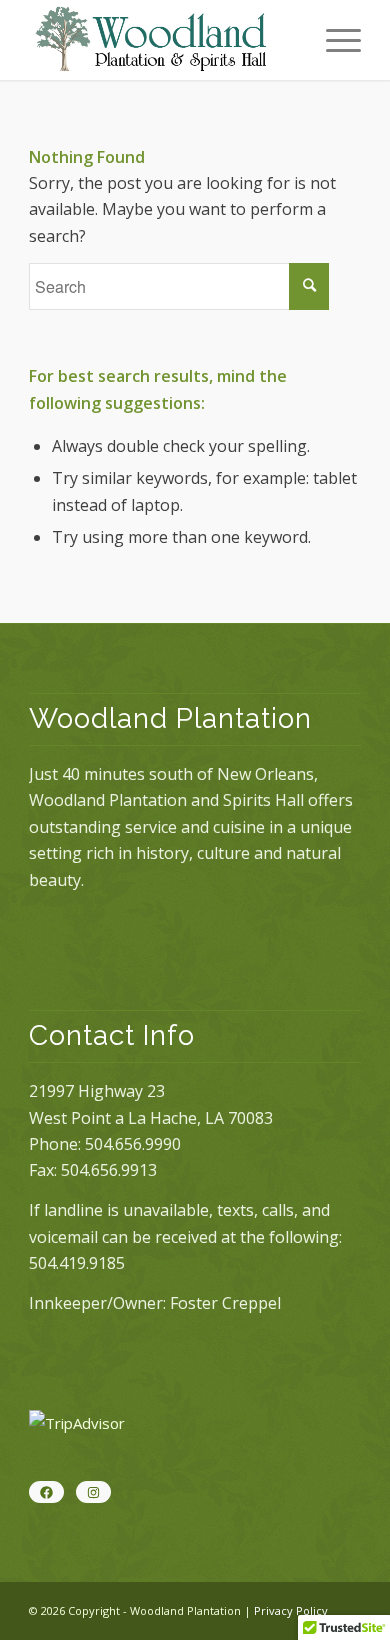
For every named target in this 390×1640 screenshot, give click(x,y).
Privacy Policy (291, 1610)
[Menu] (333, 40)
